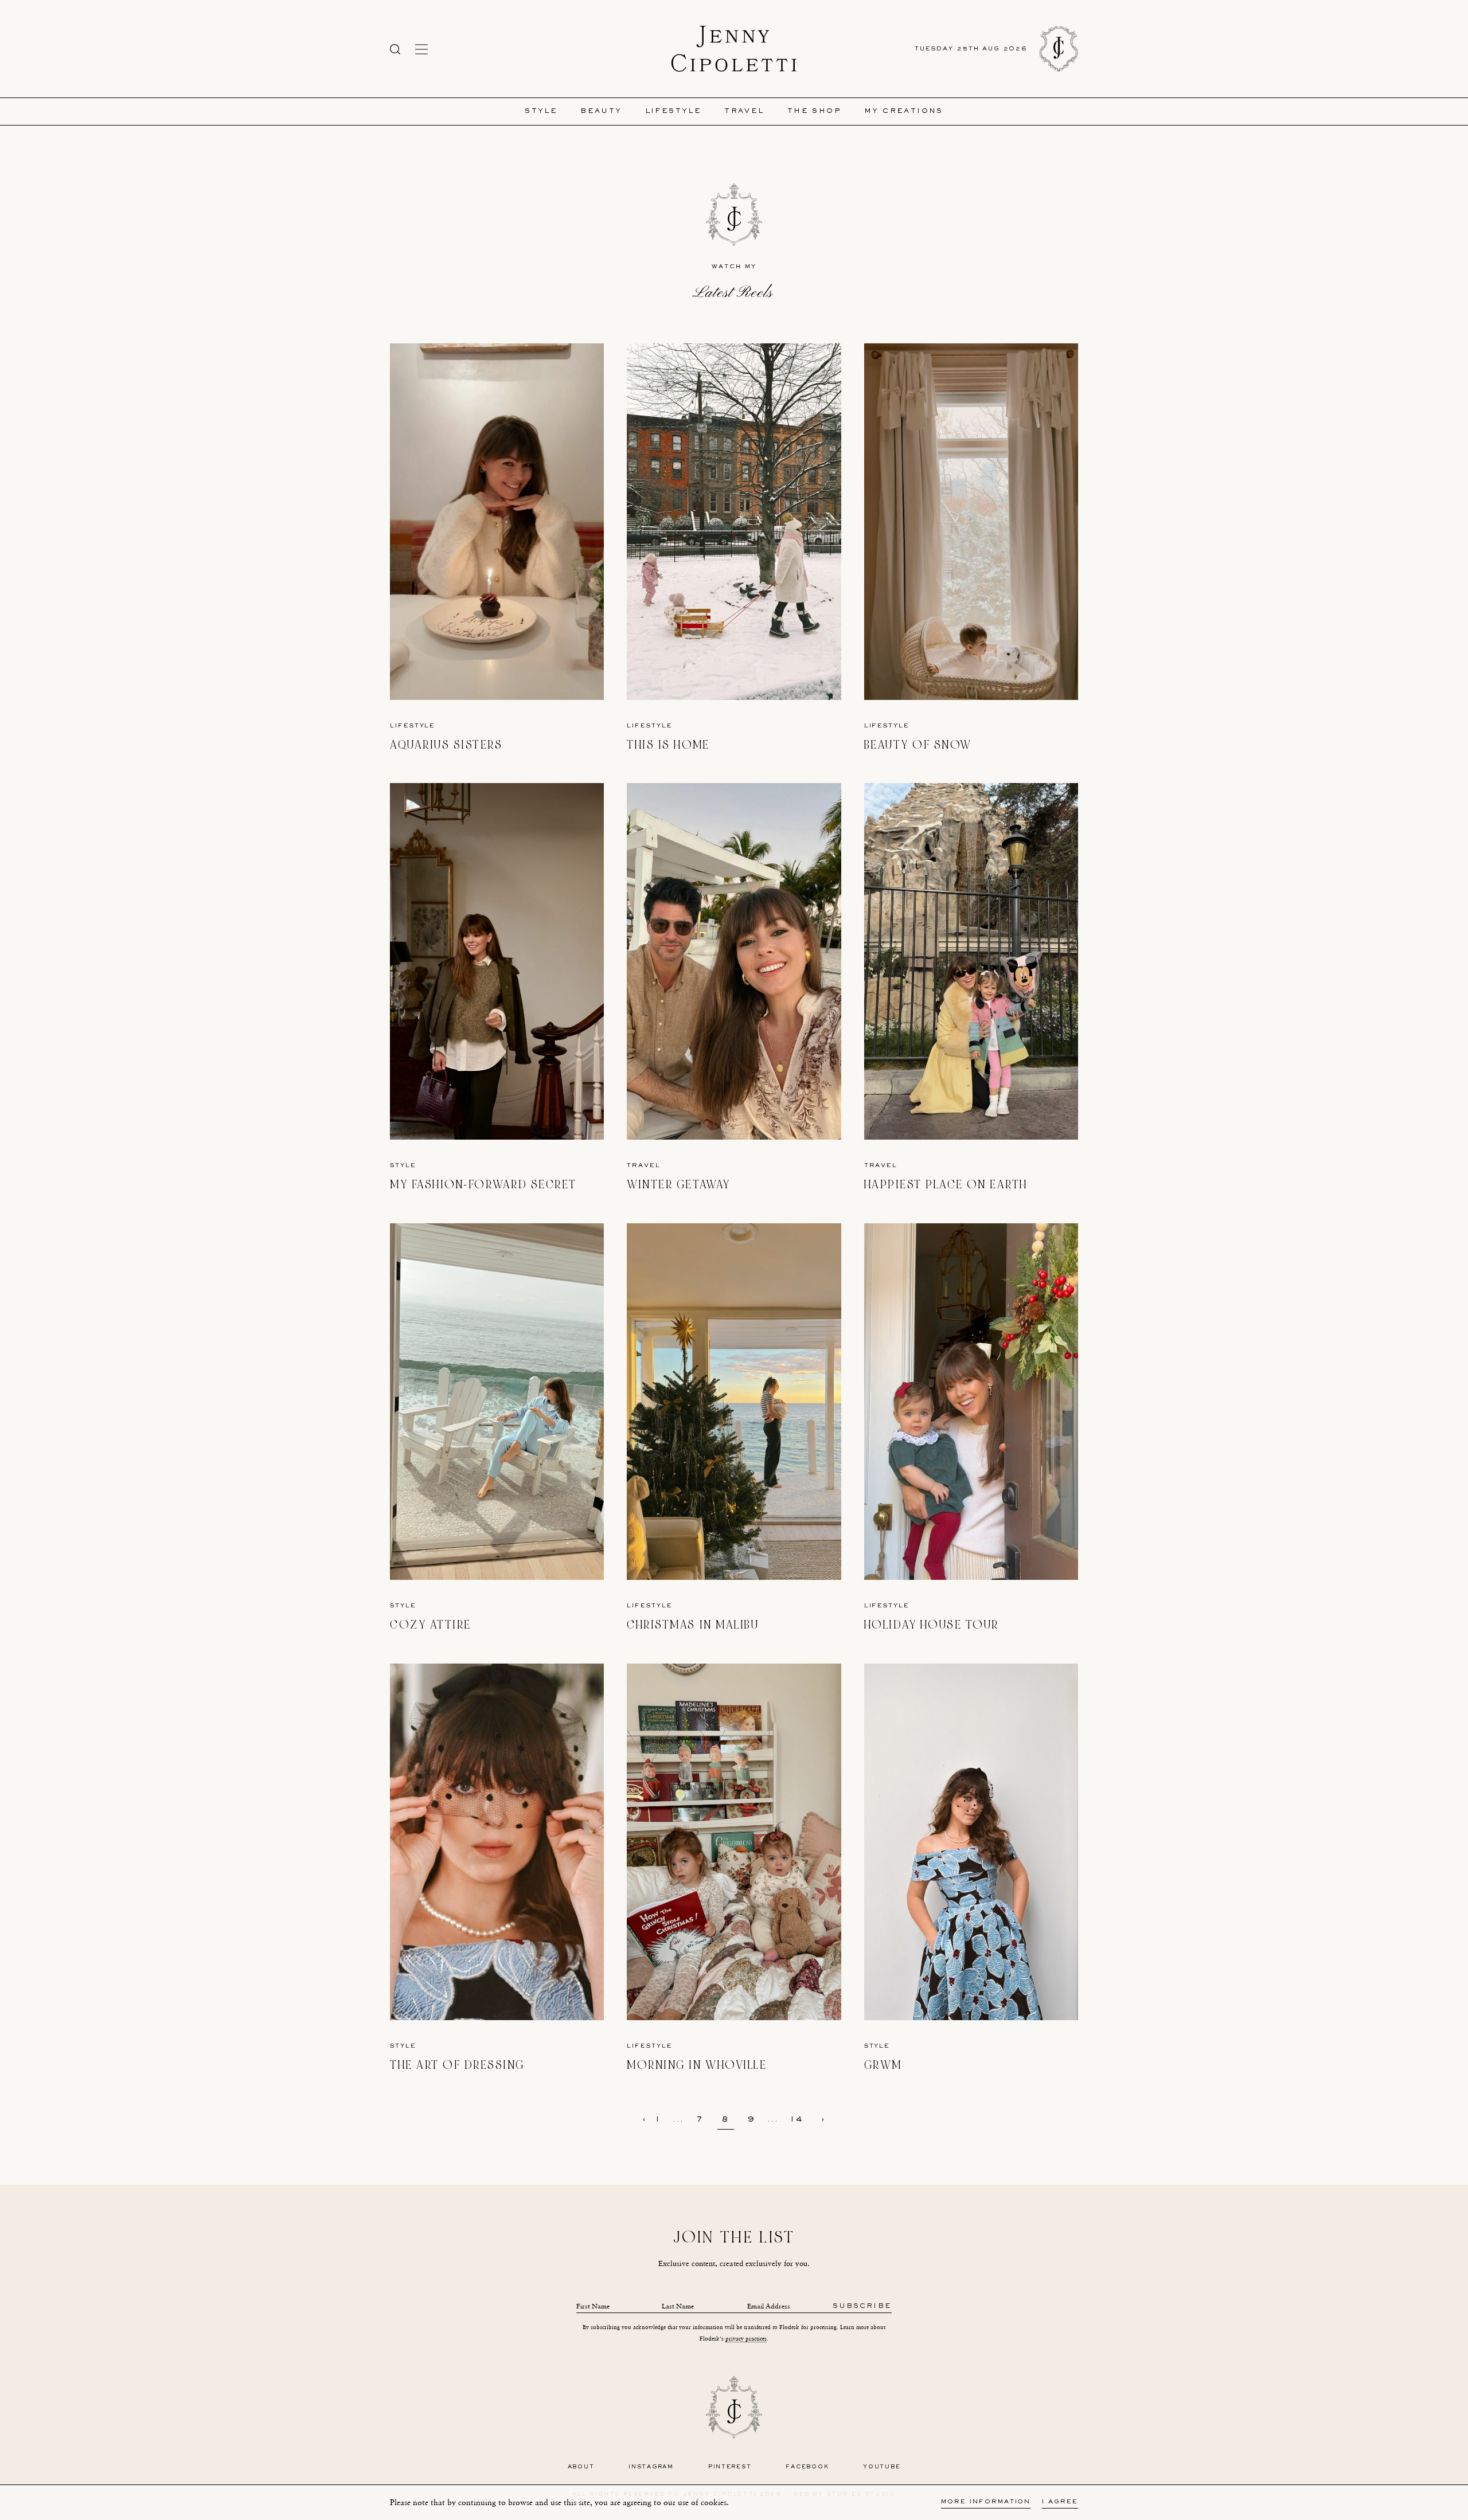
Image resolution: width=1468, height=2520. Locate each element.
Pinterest (730, 2467)
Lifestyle (674, 111)
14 (797, 2120)
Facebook (807, 2467)
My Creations (904, 111)
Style (541, 111)
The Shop (814, 111)
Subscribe (862, 2306)
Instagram (651, 2467)
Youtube (882, 2467)
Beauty (601, 111)
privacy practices (746, 2339)
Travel (744, 111)
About (581, 2467)
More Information (986, 2502)
